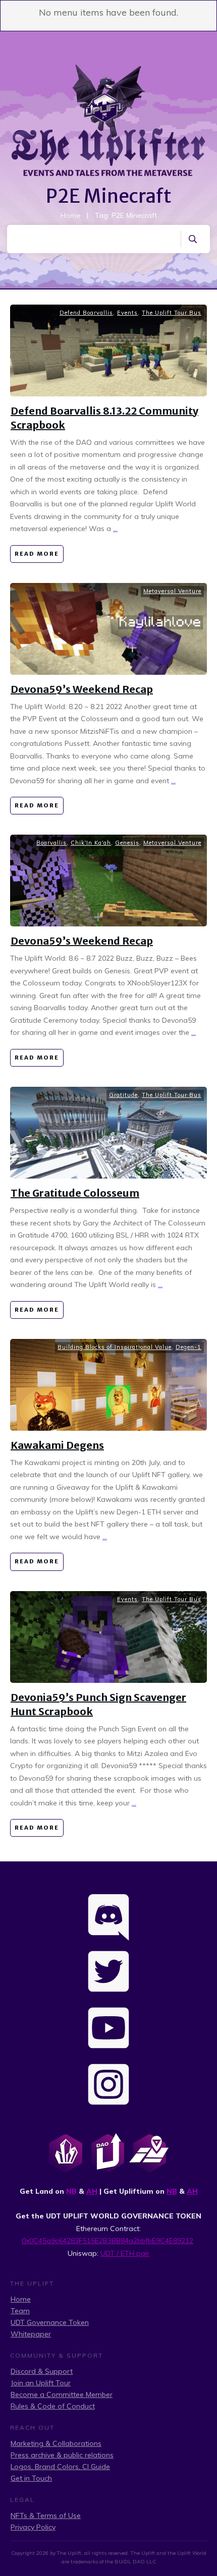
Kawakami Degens (57, 1445)
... (115, 529)
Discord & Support (42, 2371)
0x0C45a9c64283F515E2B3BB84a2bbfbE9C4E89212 (107, 2241)
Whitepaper (31, 2334)
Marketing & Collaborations (56, 2443)
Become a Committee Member (62, 2394)
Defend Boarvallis (86, 313)
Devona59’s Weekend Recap (82, 689)
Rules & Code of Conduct (53, 2406)
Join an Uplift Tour (41, 2383)
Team (20, 2311)
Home (21, 2299)
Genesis (127, 843)
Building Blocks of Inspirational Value (115, 1347)
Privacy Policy (33, 2527)
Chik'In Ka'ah (91, 843)
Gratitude (123, 1095)
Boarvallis (51, 843)
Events (127, 313)
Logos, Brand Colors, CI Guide (60, 2467)
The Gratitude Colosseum (75, 1193)
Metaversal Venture (172, 591)
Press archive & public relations (62, 2455)
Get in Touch (31, 2478)
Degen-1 (188, 1347)
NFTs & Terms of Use (46, 2515)
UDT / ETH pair (125, 2253)
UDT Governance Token (50, 2322)
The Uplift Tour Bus (172, 313)
